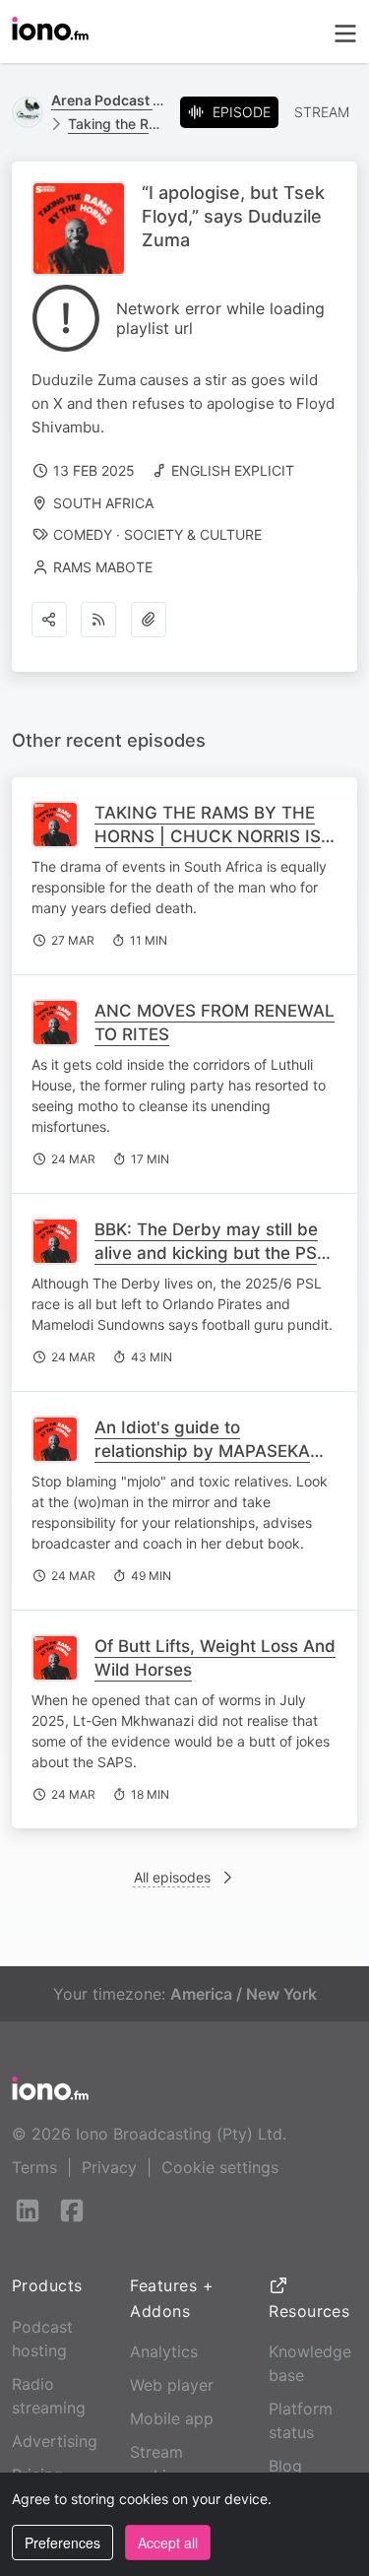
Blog (285, 2466)
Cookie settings (220, 2167)
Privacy (109, 2167)
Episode (242, 112)
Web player (172, 2385)
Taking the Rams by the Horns (116, 124)
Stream (322, 112)
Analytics (164, 2351)
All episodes (172, 1877)
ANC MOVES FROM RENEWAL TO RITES (215, 1023)
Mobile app (172, 2418)
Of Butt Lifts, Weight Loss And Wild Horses (215, 1658)
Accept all (168, 2543)
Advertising (55, 2441)
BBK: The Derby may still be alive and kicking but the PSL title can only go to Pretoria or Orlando (214, 1265)
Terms (34, 2167)
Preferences (62, 2543)
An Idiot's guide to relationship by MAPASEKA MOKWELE (202, 1451)
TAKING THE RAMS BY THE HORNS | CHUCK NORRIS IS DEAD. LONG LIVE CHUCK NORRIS (208, 848)
